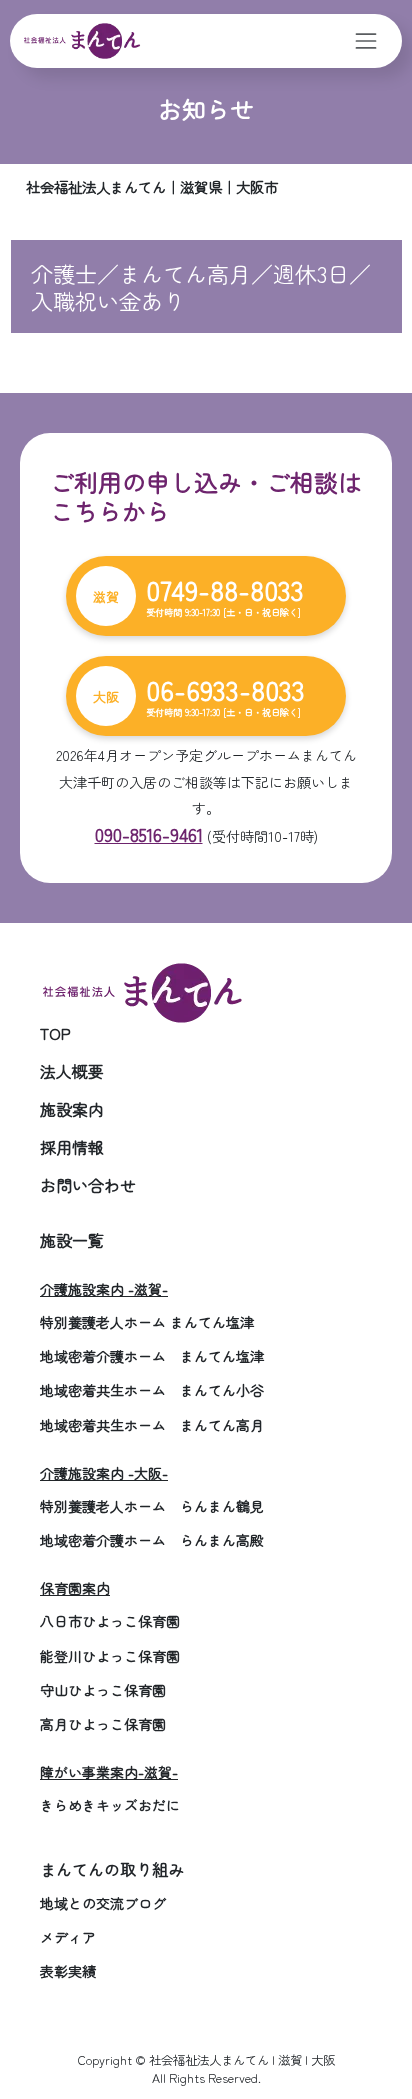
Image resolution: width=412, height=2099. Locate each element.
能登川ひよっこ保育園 (110, 1656)
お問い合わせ (88, 1185)
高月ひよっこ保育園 (103, 1724)
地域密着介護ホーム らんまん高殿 (152, 1540)
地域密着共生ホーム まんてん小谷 (152, 1390)
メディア (68, 1937)
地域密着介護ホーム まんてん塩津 (152, 1356)
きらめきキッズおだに (110, 1805)
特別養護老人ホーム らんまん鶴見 (152, 1506)
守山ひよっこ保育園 (103, 1690)
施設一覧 (72, 1240)
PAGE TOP (381, 2017)
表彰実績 (68, 1971)
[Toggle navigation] (366, 40)
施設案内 (72, 1109)
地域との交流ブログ (103, 1903)
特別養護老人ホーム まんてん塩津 (147, 1322)
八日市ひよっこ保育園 (110, 1621)
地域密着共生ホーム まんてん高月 (152, 1425)
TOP (55, 1033)
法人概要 (72, 1071)
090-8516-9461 (149, 834)
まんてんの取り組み (112, 1869)
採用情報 (72, 1147)
